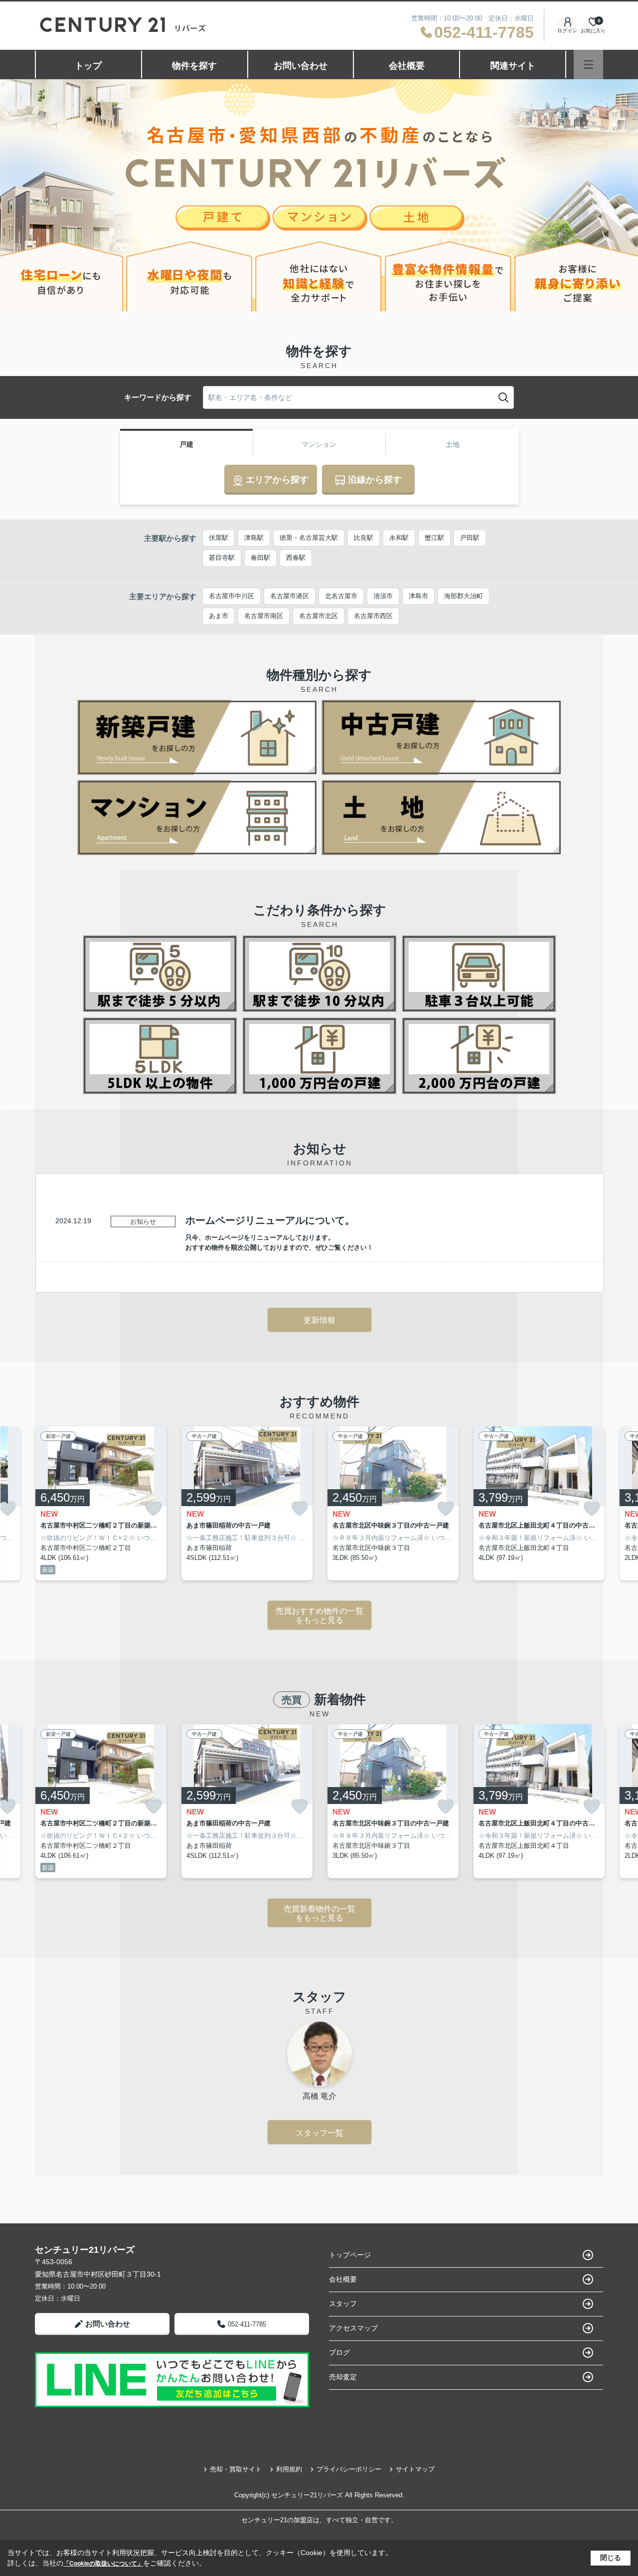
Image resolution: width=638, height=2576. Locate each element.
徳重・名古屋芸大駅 (309, 538)
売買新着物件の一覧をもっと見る (319, 1913)
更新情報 (319, 1320)
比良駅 (364, 538)
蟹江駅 (434, 538)
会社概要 (407, 66)
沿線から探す (375, 480)
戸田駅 (470, 538)
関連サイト (513, 66)
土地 (453, 444)
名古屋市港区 (290, 596)
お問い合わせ (301, 66)
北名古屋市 (341, 596)
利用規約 (289, 2469)
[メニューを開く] (588, 64)
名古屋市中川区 (232, 596)
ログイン (567, 31)
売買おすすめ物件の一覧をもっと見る (319, 1615)
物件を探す (194, 66)
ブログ (339, 2352)
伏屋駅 (219, 538)
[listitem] (101, 1504)
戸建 (186, 444)
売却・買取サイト (236, 2469)
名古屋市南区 (264, 616)
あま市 (219, 616)
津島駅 (254, 538)
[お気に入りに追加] (154, 1509)
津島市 (418, 596)
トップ (88, 66)
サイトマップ (415, 2469)
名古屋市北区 (319, 616)
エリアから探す (277, 480)
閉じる (611, 2558)
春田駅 (260, 558)
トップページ (350, 2255)
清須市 (383, 596)
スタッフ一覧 (319, 2133)
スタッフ (343, 2304)
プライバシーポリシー (349, 2469)
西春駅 (296, 558)
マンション (319, 444)
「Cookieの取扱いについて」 (103, 2564)
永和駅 (399, 538)
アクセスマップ (353, 2328)
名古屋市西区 (373, 616)
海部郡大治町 (464, 596)
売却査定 (343, 2377)
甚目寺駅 (222, 558)
